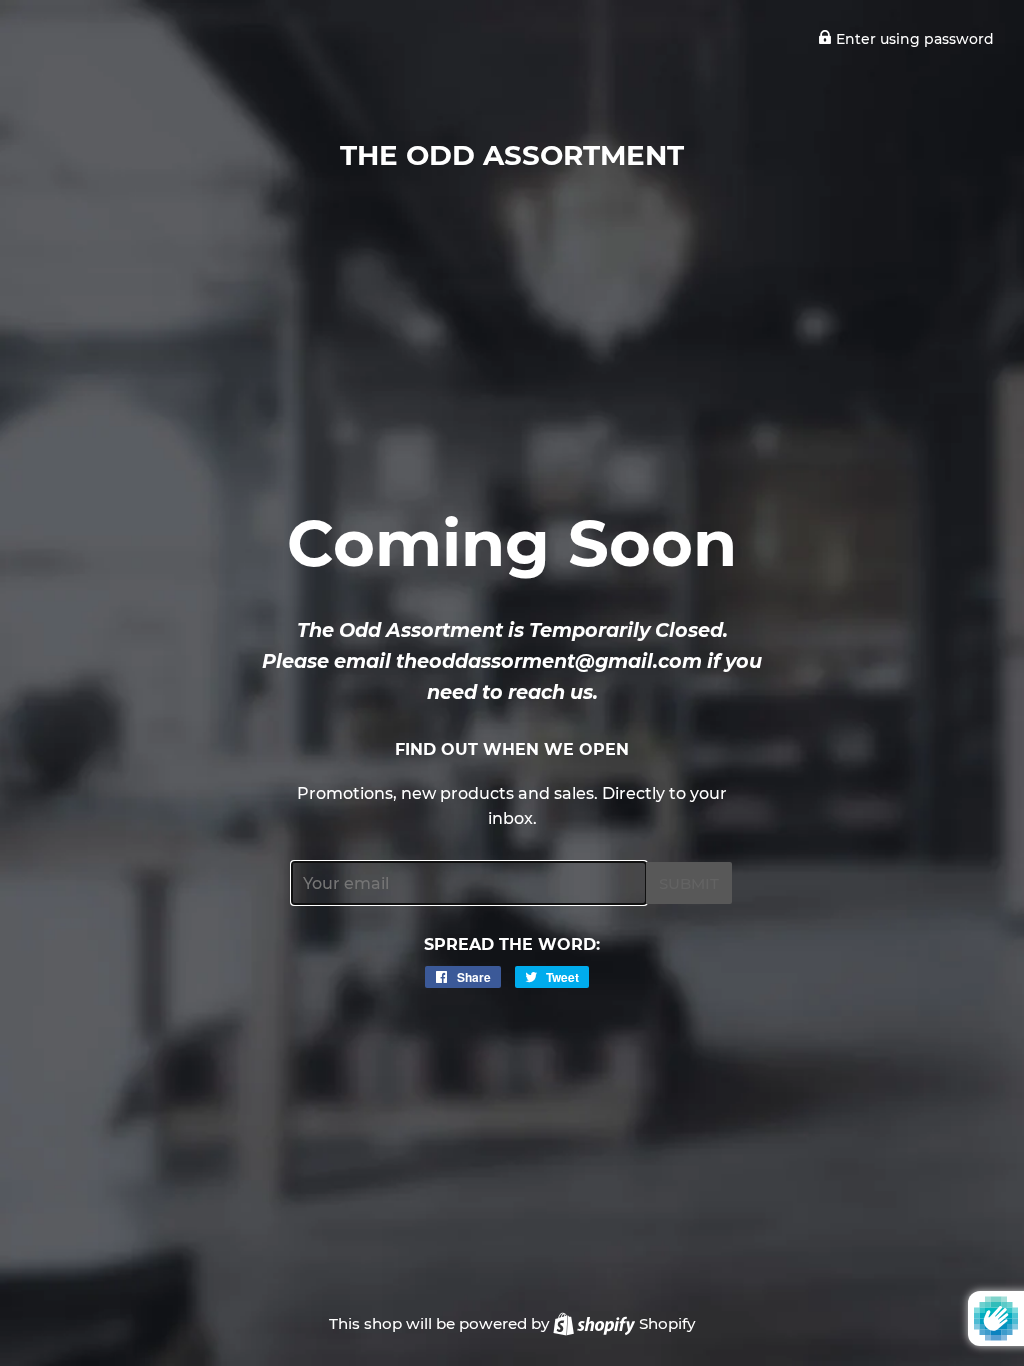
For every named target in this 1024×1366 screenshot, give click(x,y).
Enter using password (913, 39)
